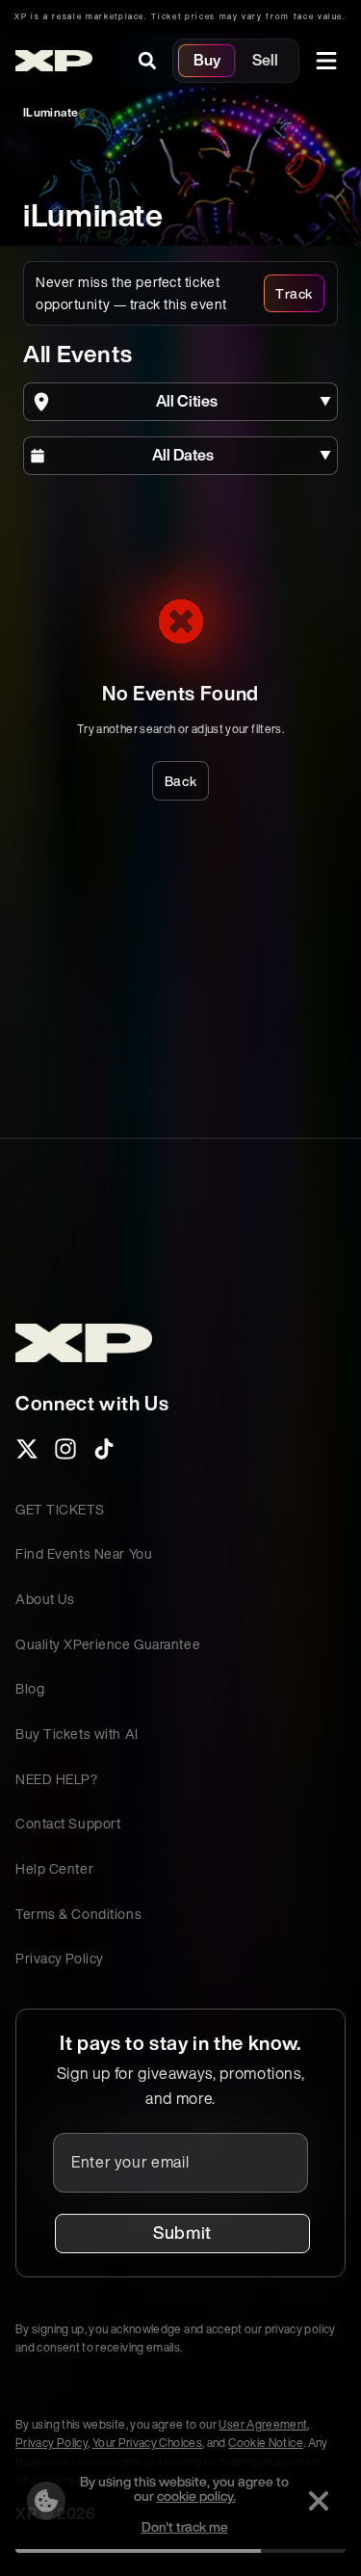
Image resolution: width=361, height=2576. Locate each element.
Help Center (54, 1868)
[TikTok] (104, 1455)
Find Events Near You (84, 1553)
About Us (45, 1599)
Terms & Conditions (78, 1914)
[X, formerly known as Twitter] (27, 1455)
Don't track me (185, 2526)
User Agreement (263, 2424)
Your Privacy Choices (147, 2443)
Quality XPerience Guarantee (108, 1644)
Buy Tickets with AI (77, 1734)
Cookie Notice (266, 2443)
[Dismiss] (319, 2501)
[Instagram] (65, 1455)
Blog (30, 1688)
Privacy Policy (60, 1958)
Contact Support (68, 1823)
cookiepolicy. (196, 2496)
